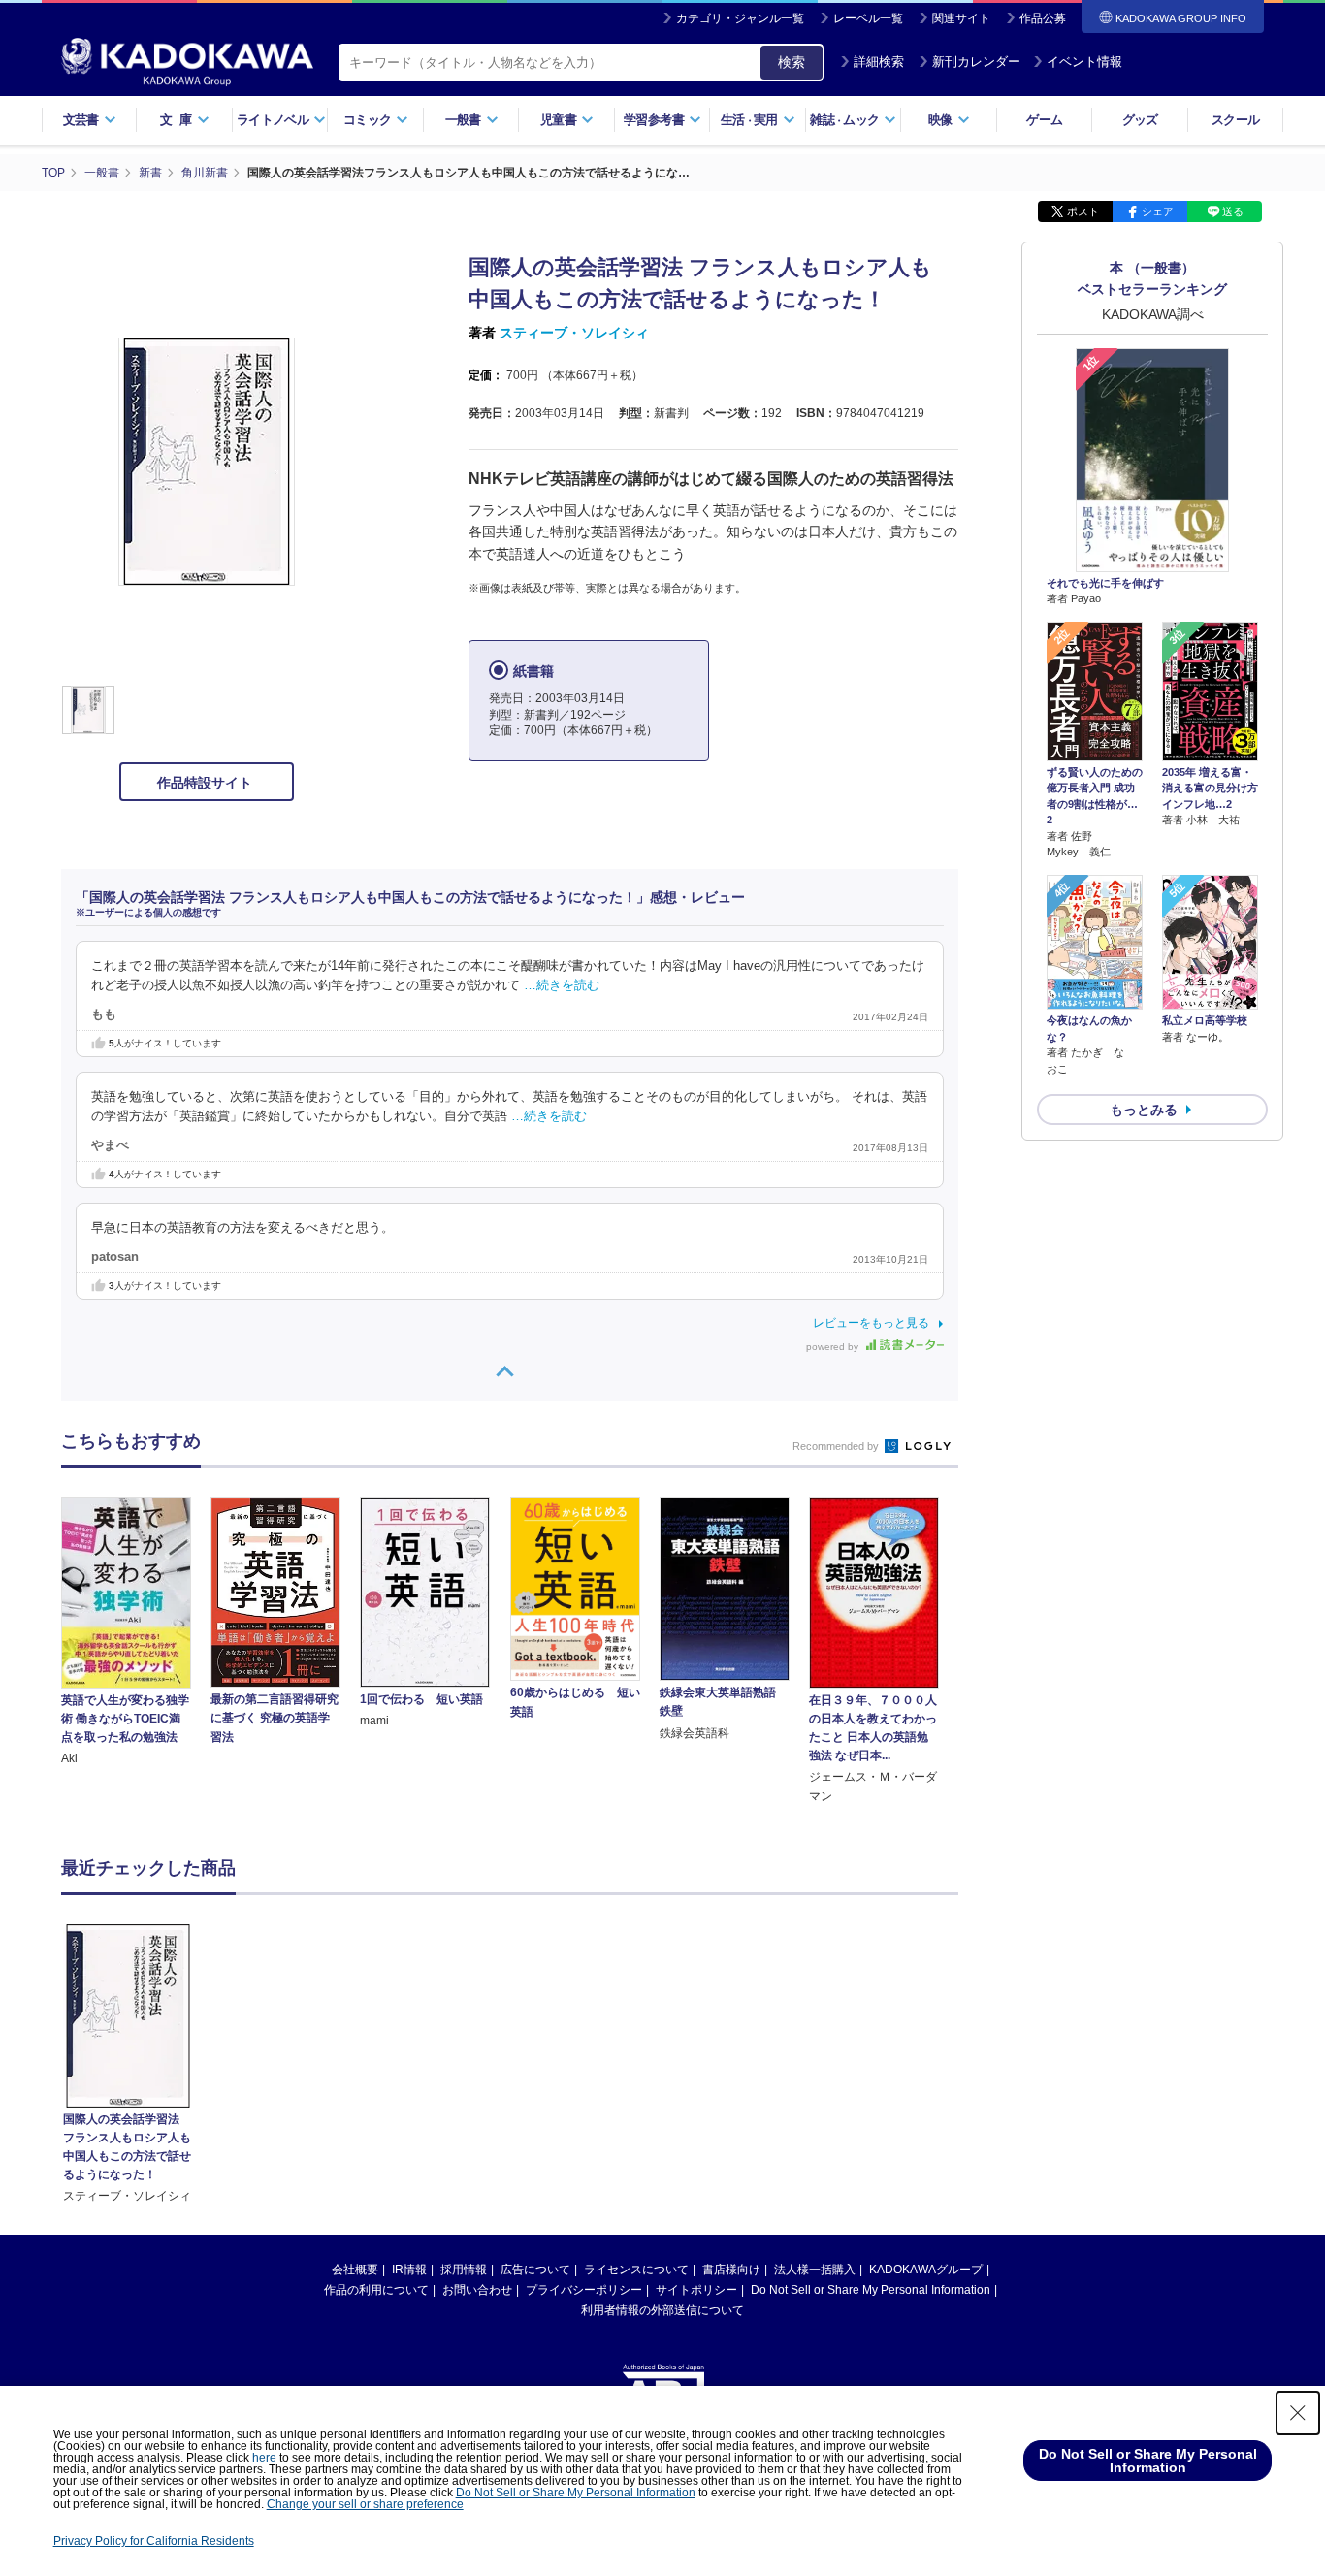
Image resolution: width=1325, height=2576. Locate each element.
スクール (1235, 120)
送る (1233, 211)
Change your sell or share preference (365, 2504)
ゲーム (1044, 120)
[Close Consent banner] (1298, 2413)
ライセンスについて (636, 2270)
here (264, 2458)
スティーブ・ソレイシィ (574, 333)
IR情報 (409, 2270)
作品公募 (1043, 18)
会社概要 (355, 2270)
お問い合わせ (477, 2290)
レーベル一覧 (868, 18)
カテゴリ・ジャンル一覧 (740, 18)
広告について (535, 2270)
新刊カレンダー (976, 62)
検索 (792, 62)
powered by (834, 1347)
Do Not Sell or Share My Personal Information (871, 2290)
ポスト (1083, 211)
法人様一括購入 (815, 2270)
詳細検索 (879, 62)
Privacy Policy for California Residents (154, 2541)
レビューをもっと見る (871, 1323)
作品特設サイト (207, 783)
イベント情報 (1084, 62)
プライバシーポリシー (584, 2290)
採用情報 (464, 2270)
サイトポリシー (696, 2290)
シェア (1158, 211)
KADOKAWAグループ (926, 2270)
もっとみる (1144, 1110)
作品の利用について (376, 2290)
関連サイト (961, 18)
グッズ (1140, 120)
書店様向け (731, 2270)
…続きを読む (562, 985)
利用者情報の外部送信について (662, 2310)
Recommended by (837, 1446)
